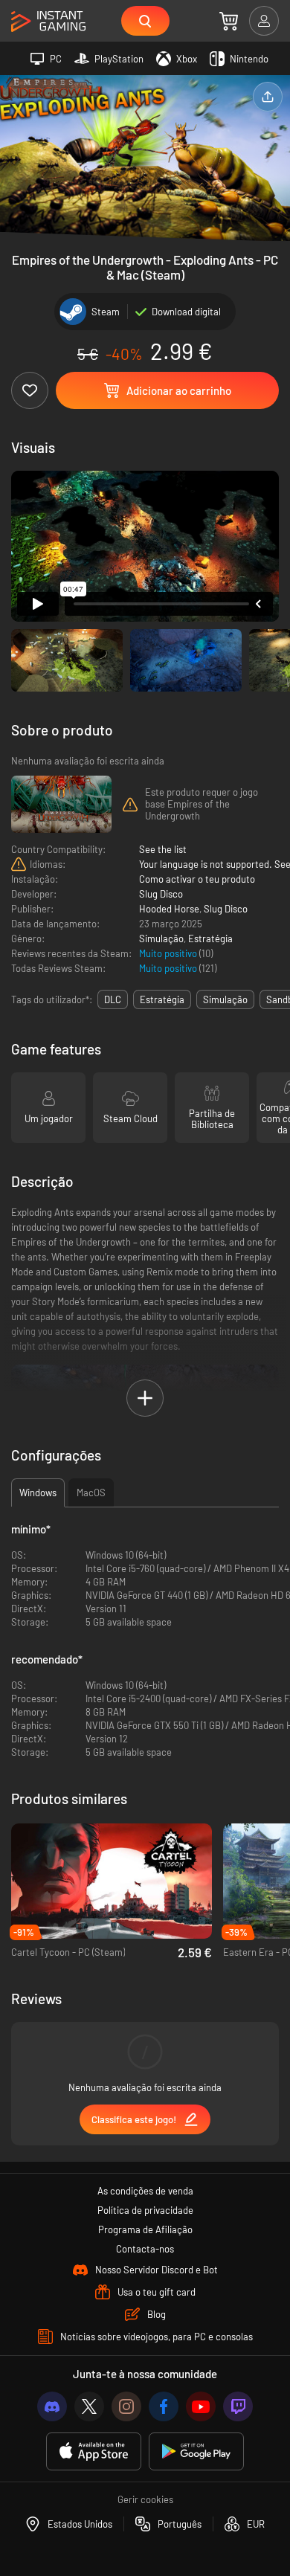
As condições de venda (145, 2191)
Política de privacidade (145, 2210)
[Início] (48, 22)
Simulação (161, 938)
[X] (89, 2406)
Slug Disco (161, 894)
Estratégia (210, 938)
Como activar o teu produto (197, 879)
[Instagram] (126, 2406)
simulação (225, 999)
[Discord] (52, 2406)
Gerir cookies (145, 2499)
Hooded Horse (169, 909)
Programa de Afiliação (145, 2229)
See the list (163, 849)
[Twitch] (238, 2406)
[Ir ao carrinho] (229, 21)
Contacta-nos (145, 2249)
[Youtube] (201, 2406)
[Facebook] (164, 2406)
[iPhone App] (94, 2451)
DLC (113, 999)
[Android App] (196, 2451)
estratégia (162, 999)
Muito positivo (169, 953)
